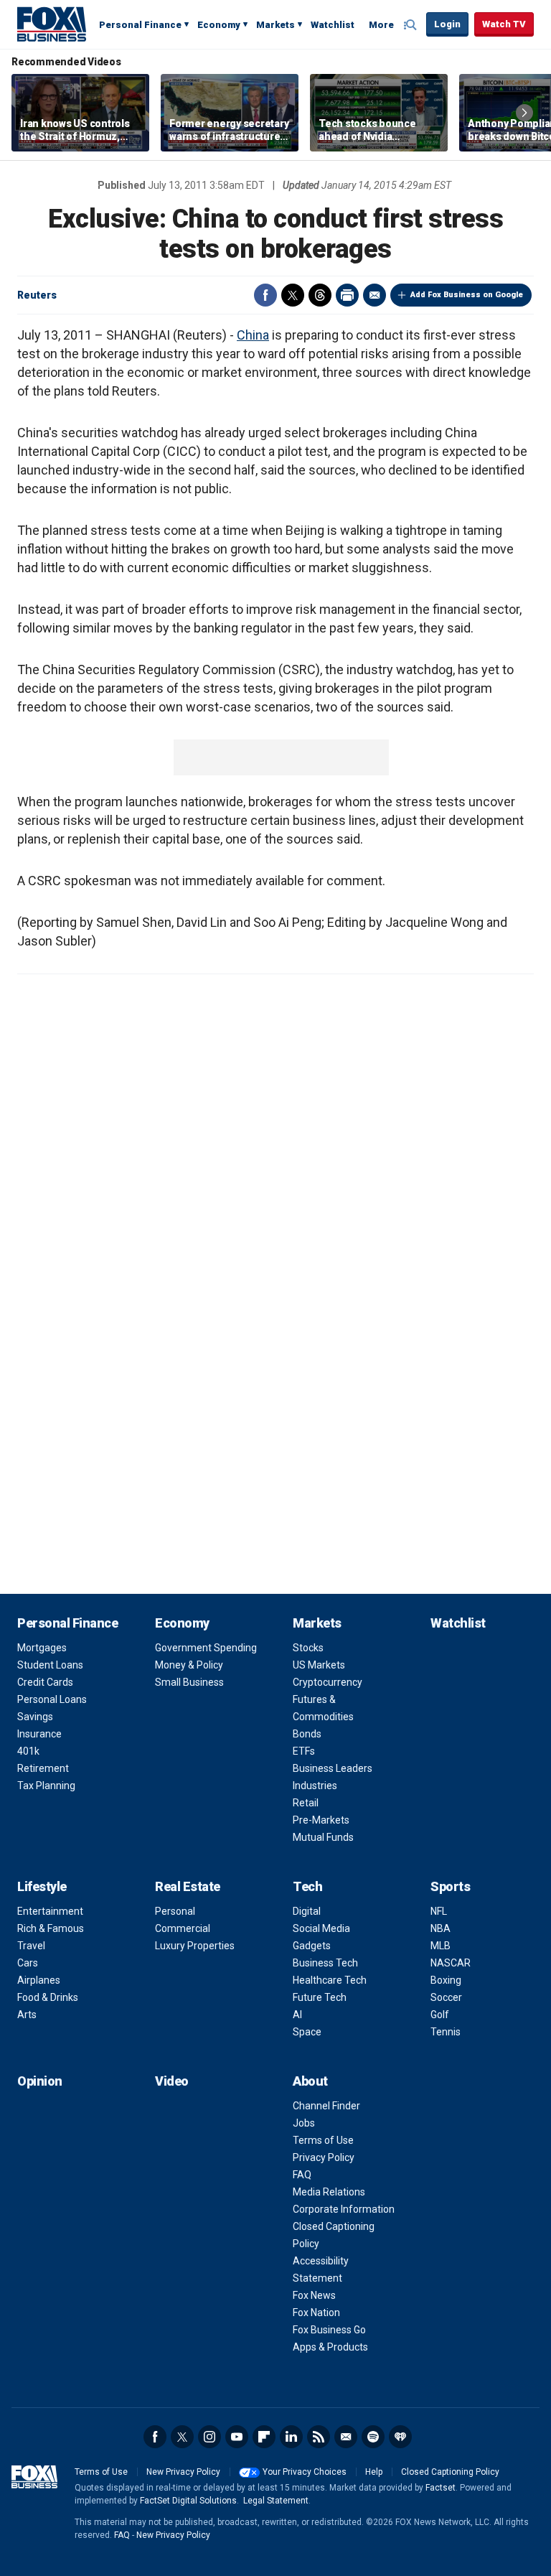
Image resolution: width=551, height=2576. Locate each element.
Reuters (37, 295)
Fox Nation (316, 2313)
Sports (450, 1886)
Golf (440, 2015)
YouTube (237, 2437)
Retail (306, 1803)
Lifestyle (42, 1886)
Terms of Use (323, 2140)
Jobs (304, 2123)
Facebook (265, 295)
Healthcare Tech (330, 1980)
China (253, 335)
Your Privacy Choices (305, 2472)
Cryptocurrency (328, 1682)
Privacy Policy (324, 2157)
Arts (27, 2015)
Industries (315, 1786)
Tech (307, 1886)
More (381, 25)
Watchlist (333, 25)
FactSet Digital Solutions (188, 2501)
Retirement (43, 1768)
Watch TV (504, 24)
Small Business (189, 1682)
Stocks (308, 1648)
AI (297, 2015)
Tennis (446, 2032)
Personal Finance (140, 25)
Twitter (293, 295)
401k (28, 1751)
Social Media (321, 1928)
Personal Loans (52, 1699)
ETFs (304, 1751)
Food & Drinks (48, 1997)
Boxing (446, 1980)
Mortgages (42, 1648)
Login (447, 24)
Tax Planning (46, 1786)
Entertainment (50, 1911)
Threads (320, 295)
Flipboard (264, 2437)
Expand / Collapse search (412, 25)
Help (374, 2472)
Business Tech (325, 1963)
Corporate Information (344, 2209)
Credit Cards (45, 1682)
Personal (175, 1911)
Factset (441, 2488)
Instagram (209, 2437)
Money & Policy (189, 1665)
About (310, 2081)
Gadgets (312, 1946)
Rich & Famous (51, 1928)
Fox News (314, 2295)
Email (375, 295)
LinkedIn (291, 2437)
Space (307, 2032)
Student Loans (50, 1665)
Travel (31, 1946)
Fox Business (52, 24)
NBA (441, 1928)
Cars (28, 1963)
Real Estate (188, 1886)
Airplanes (39, 1980)
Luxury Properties (195, 1946)
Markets (275, 25)
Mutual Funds (323, 1837)
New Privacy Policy (183, 2472)
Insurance (39, 1734)
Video (172, 2081)
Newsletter (346, 2437)
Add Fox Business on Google (467, 295)
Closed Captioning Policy (450, 2472)
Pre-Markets (321, 1820)
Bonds (307, 1734)
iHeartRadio (400, 2437)
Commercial (183, 1928)
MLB (441, 1946)
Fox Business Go (329, 2330)
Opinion (40, 2081)
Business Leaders (333, 1768)
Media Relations (329, 2192)
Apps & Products (330, 2347)
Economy (219, 25)
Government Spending (206, 1648)
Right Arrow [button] (524, 113)
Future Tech (320, 1997)
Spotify (373, 2437)
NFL (439, 1911)
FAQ (302, 2175)
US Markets (319, 1665)
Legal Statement (276, 2501)
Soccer (446, 1997)
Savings (35, 1717)
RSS (319, 2437)
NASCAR (451, 1963)
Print (347, 295)
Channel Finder (326, 2106)
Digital (307, 1911)
